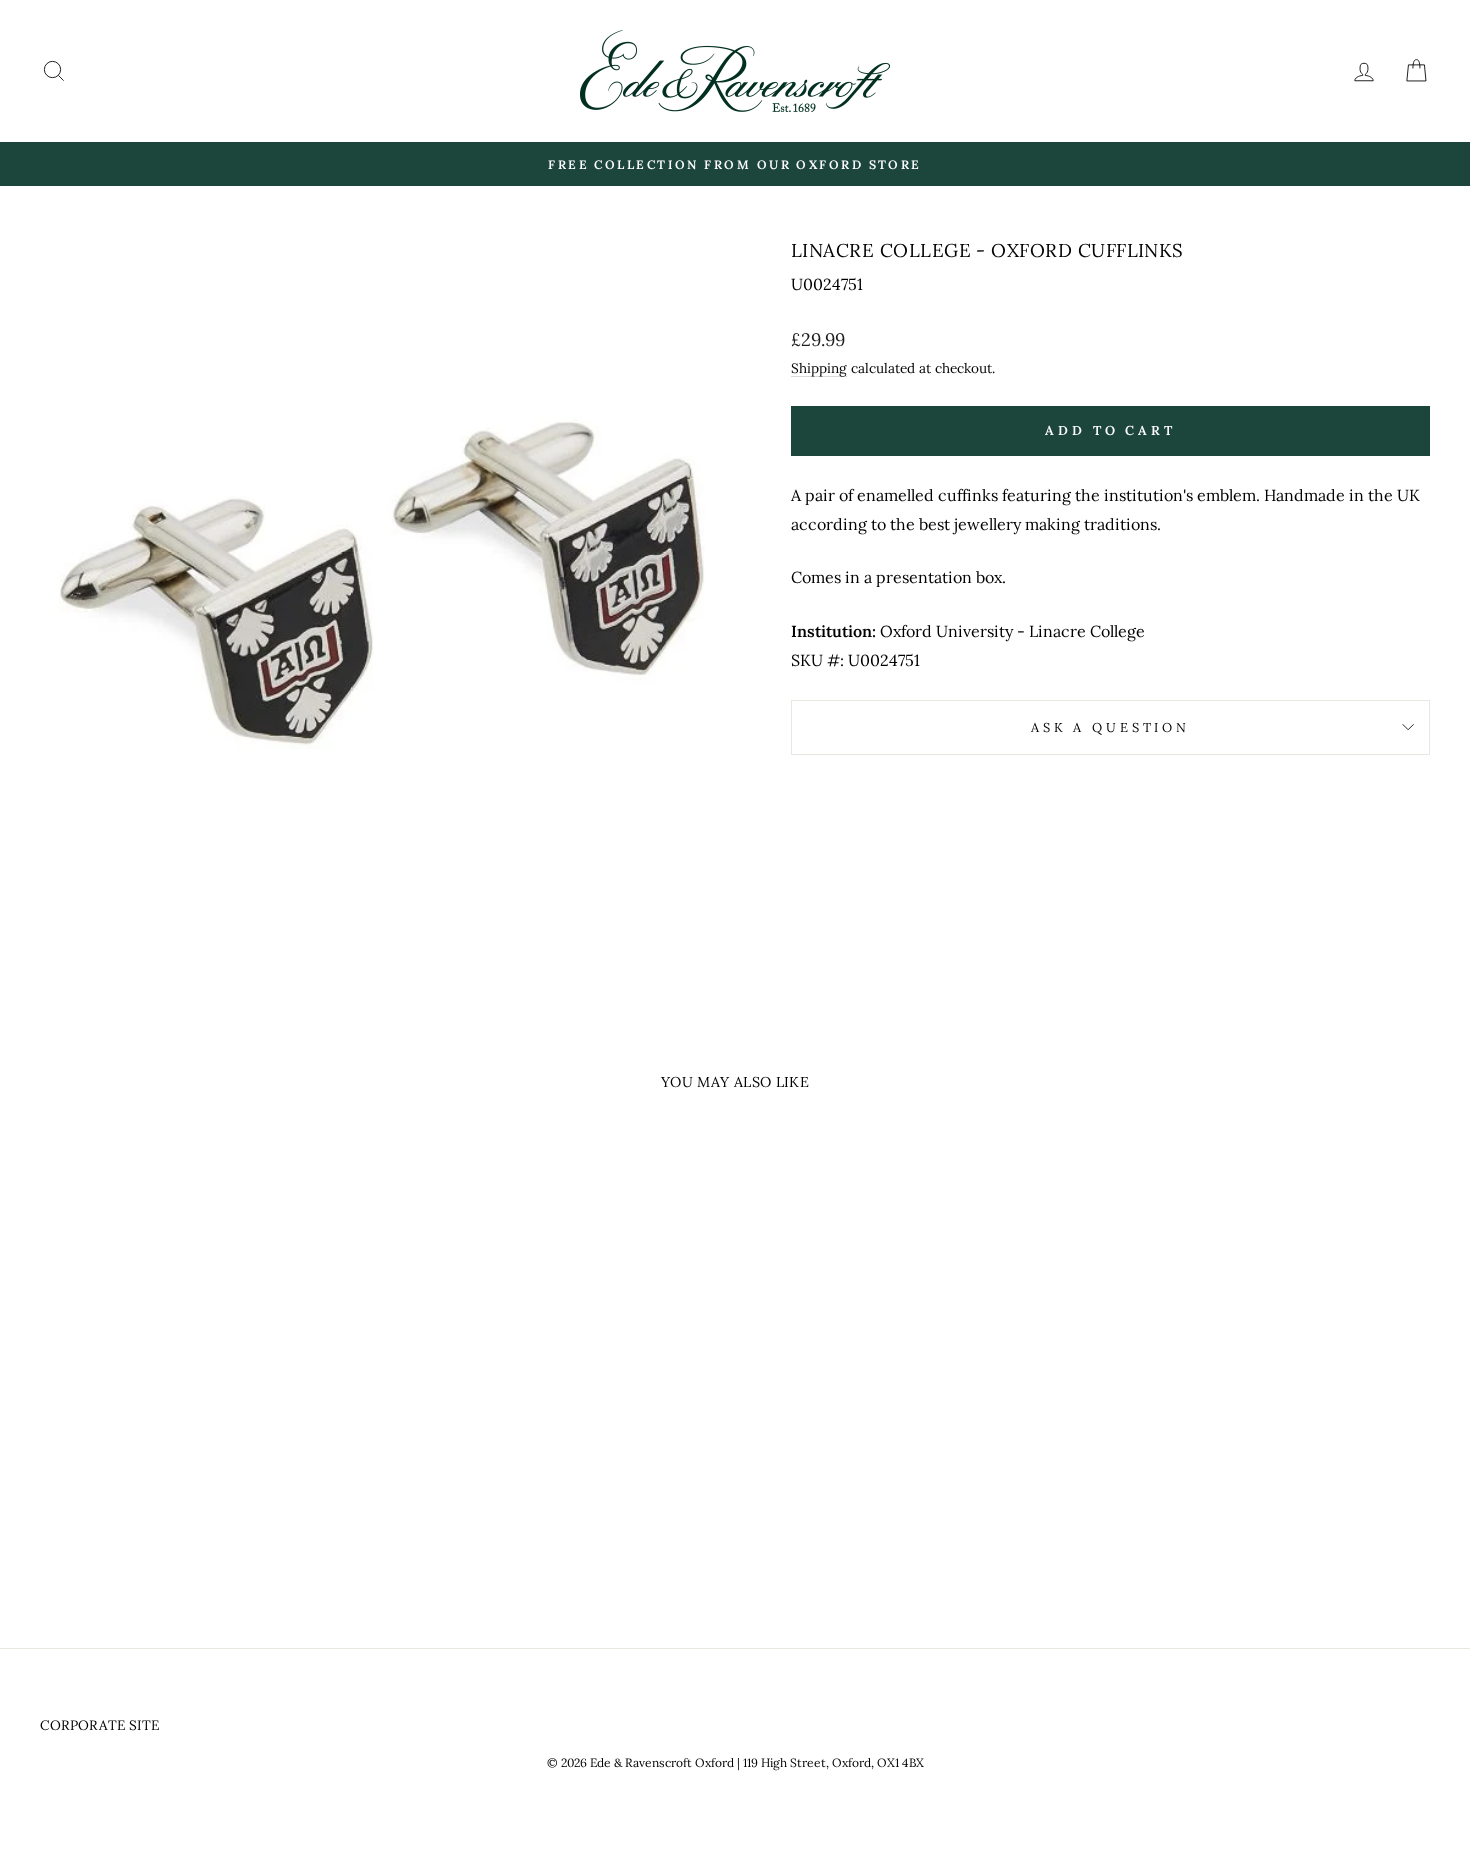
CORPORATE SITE (99, 1725)
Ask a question (1110, 727)
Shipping (819, 368)
